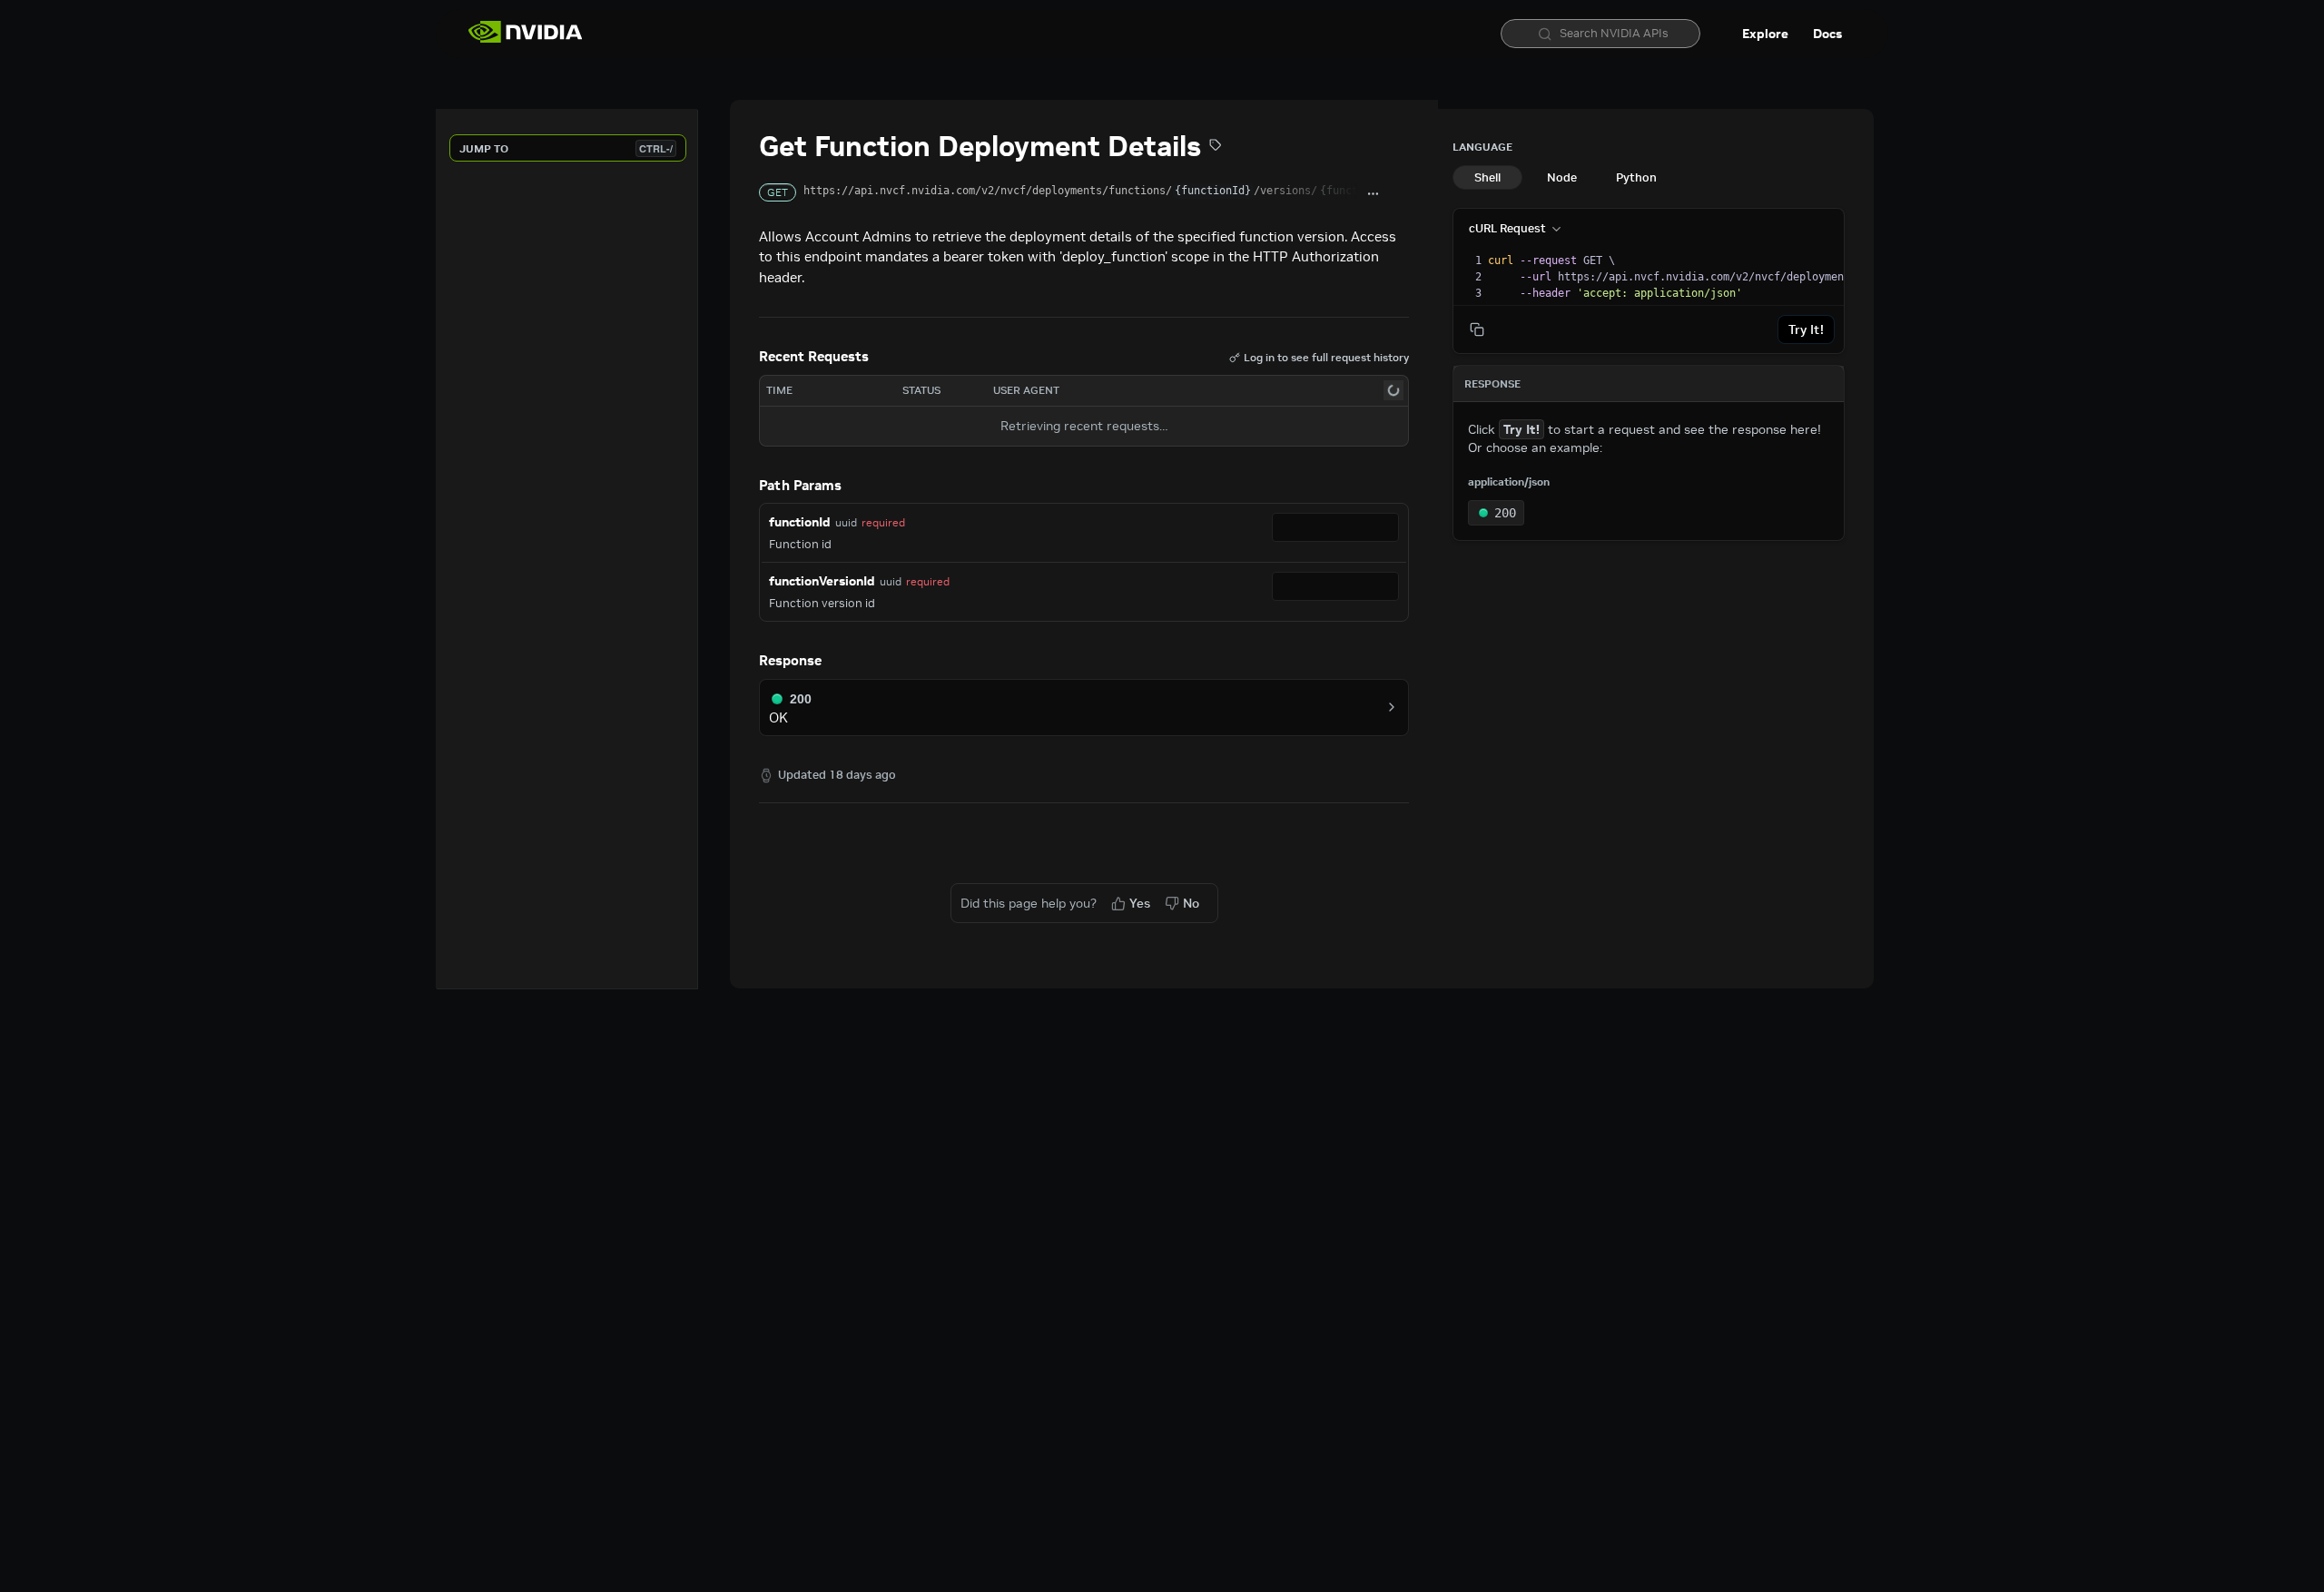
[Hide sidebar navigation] (694, 549)
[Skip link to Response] (746, 662)
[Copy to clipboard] (1399, 194)
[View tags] (1216, 147)
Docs (1827, 34)
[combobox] (1335, 527)
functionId (800, 522)
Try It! (1806, 329)
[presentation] (1831, 277)
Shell (1487, 177)
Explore (1765, 34)
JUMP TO (566, 148)
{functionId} (1213, 191)
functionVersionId (822, 581)
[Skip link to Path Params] (746, 486)
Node (1562, 177)
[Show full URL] (1374, 194)
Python (1636, 177)
